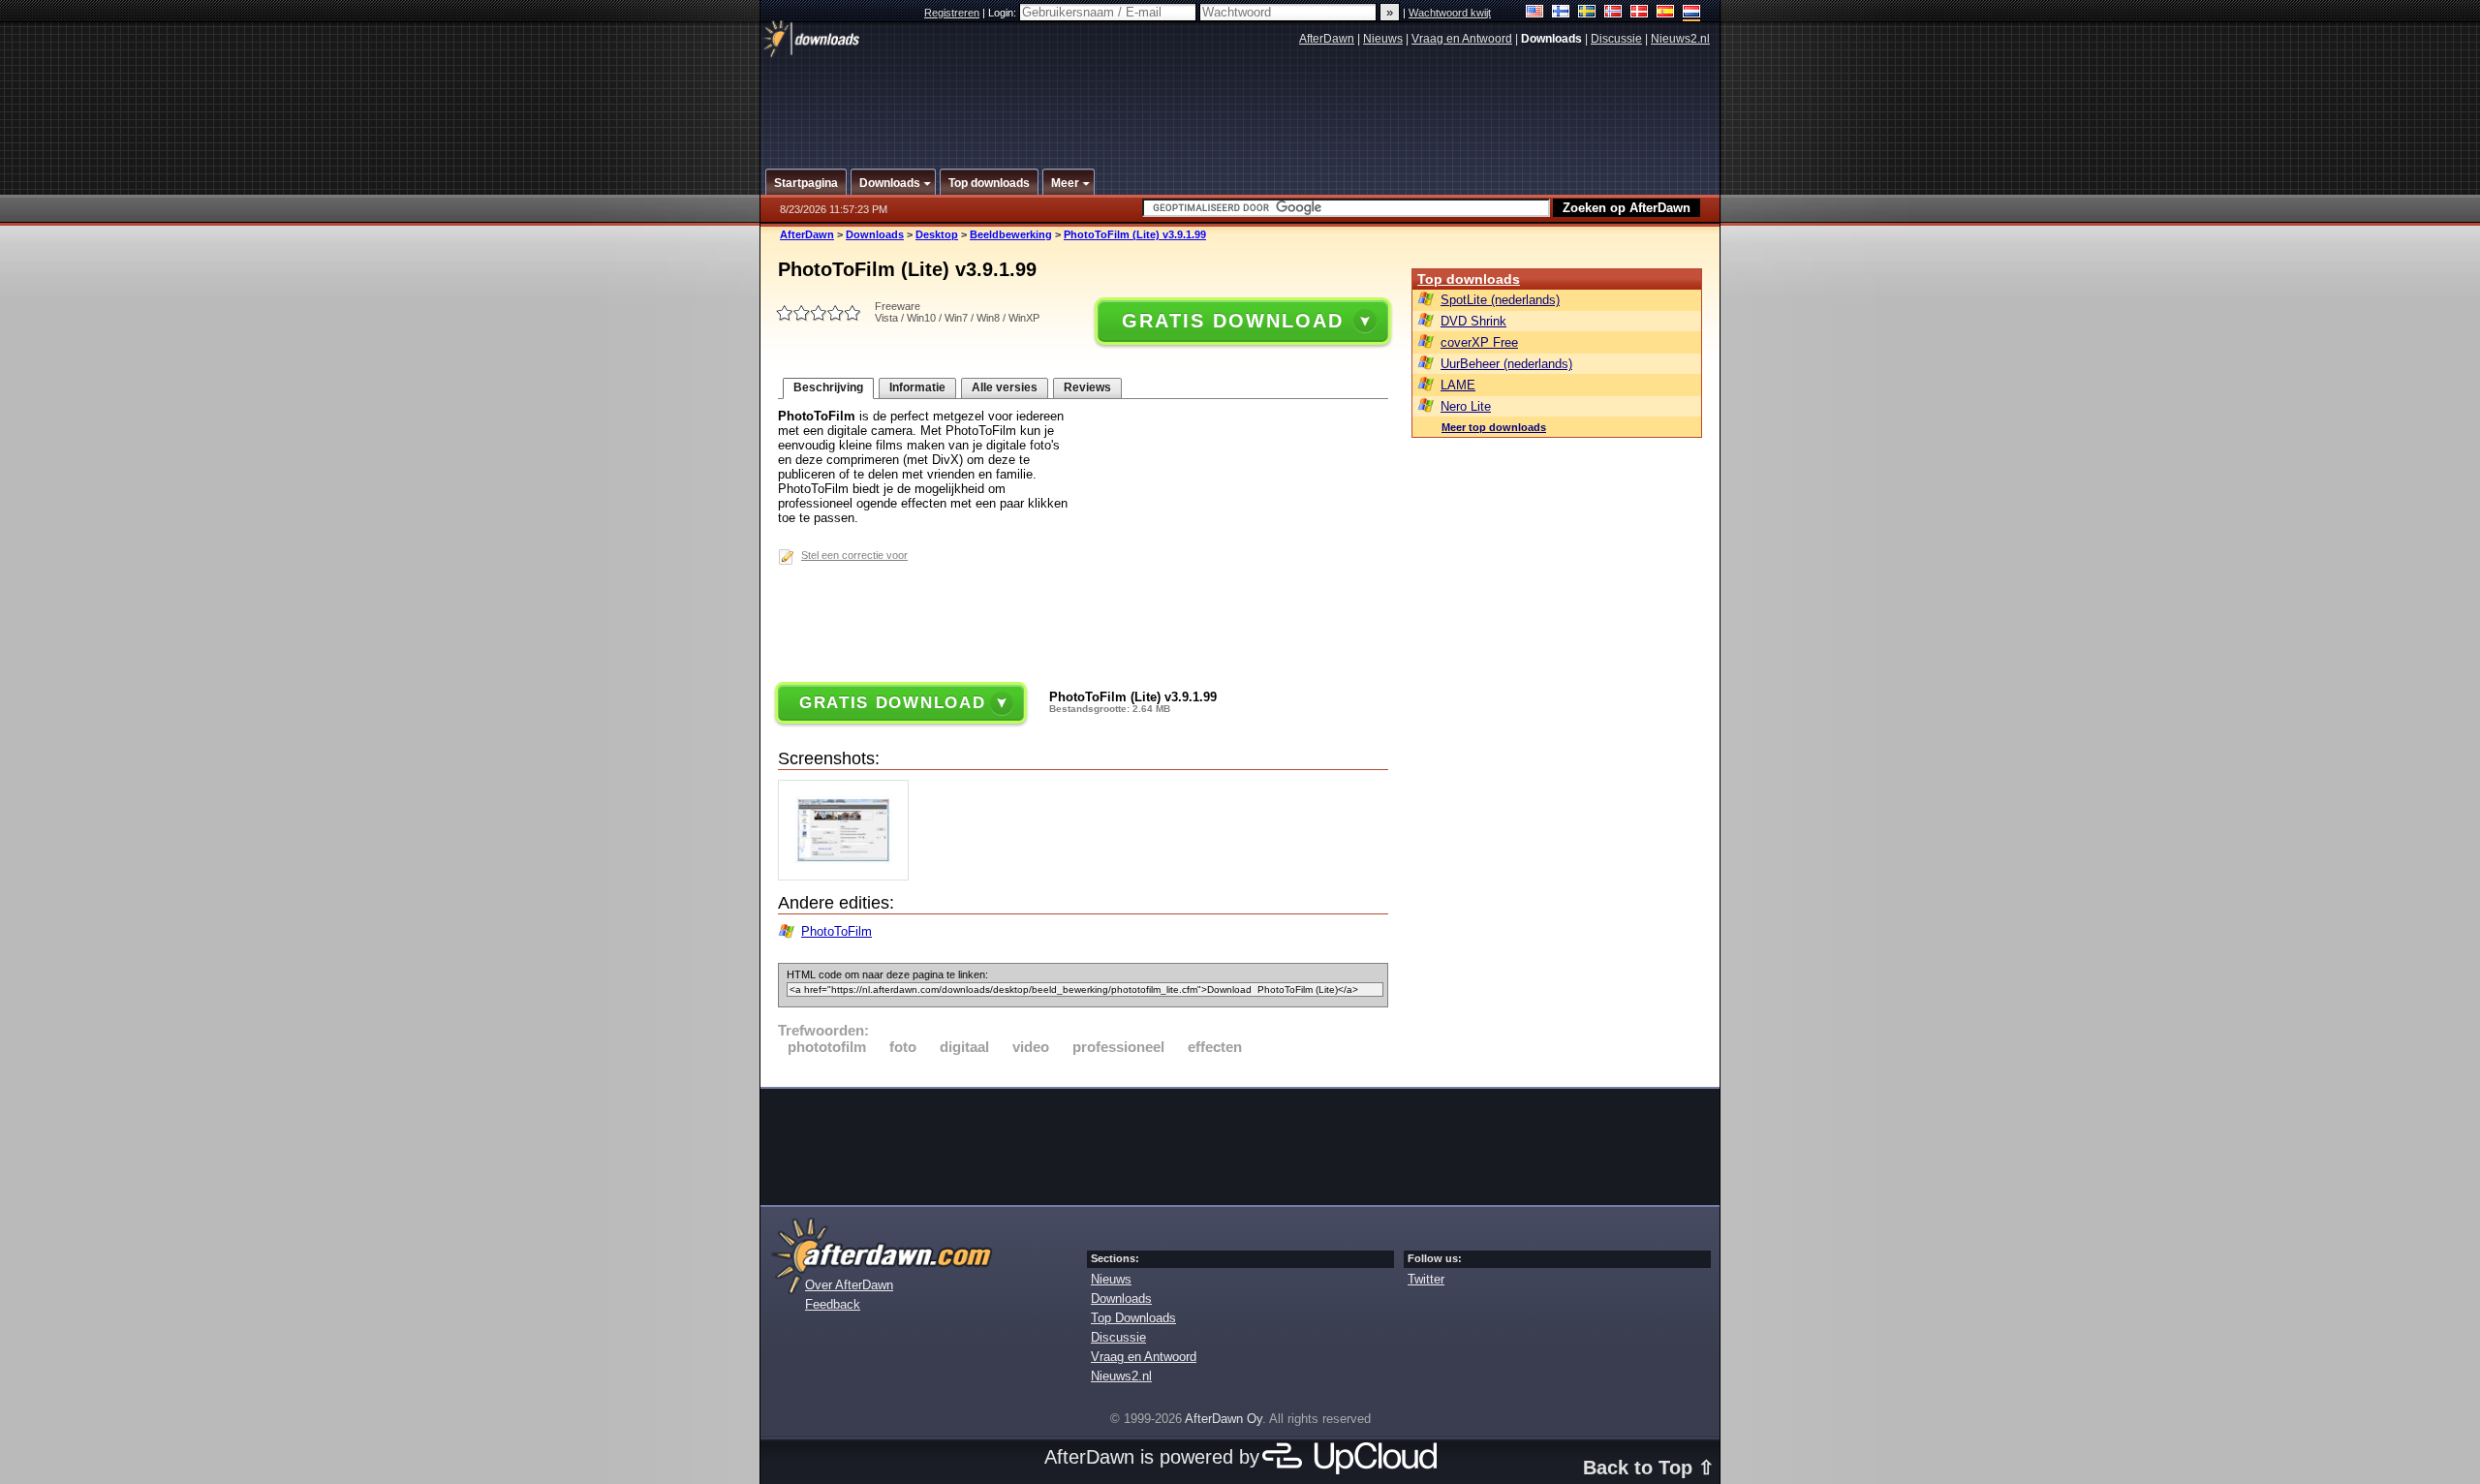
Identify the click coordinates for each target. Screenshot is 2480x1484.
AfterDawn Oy (1224, 1419)
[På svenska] (1587, 13)
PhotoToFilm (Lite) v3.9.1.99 (1135, 234)
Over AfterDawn (849, 1285)
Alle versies (1005, 387)
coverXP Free (1479, 342)
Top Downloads (1133, 1318)
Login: (1004, 13)
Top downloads (1469, 279)
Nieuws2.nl (1680, 39)
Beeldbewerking (1011, 234)
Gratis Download (1232, 321)
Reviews (1087, 387)
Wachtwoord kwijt (1450, 13)
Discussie (1616, 39)
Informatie (917, 387)
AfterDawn (1327, 39)
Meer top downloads (1494, 427)
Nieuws (1383, 39)
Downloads (875, 234)
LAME (1458, 385)
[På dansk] (1640, 13)
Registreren (952, 13)
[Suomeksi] (1561, 13)
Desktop (937, 234)
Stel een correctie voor (854, 555)
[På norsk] (1613, 13)
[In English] (1535, 13)
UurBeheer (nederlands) (1506, 364)
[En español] (1666, 13)
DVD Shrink (1473, 321)
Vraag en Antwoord (1462, 39)
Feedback (833, 1304)
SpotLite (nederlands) (1500, 300)
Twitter (1426, 1279)
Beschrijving (828, 387)
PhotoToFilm (837, 931)
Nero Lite (1466, 406)
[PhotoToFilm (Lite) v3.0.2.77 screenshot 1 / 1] (848, 876)
